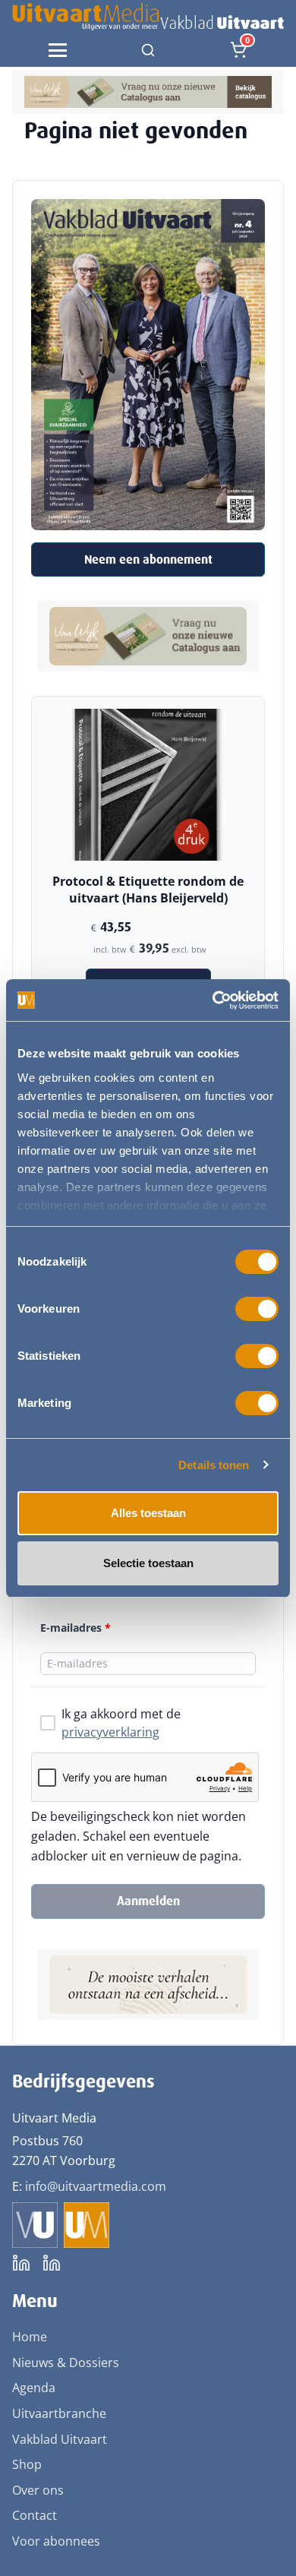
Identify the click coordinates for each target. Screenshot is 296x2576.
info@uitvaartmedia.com (96, 2186)
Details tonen (214, 1465)
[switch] (257, 1309)
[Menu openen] (58, 50)
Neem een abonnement (148, 559)
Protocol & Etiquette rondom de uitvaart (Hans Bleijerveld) (148, 890)
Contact (35, 2515)
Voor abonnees (56, 2541)
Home (30, 2337)
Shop (27, 2464)
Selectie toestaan (148, 1563)
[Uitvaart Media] (148, 17)
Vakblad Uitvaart (60, 2439)
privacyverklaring (110, 1732)
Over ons (38, 2490)
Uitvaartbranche (59, 2413)
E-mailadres (76, 1628)
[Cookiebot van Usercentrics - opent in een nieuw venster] (213, 1000)
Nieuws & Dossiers (66, 2363)
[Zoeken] (148, 50)
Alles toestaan (148, 1513)
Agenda (34, 2388)
